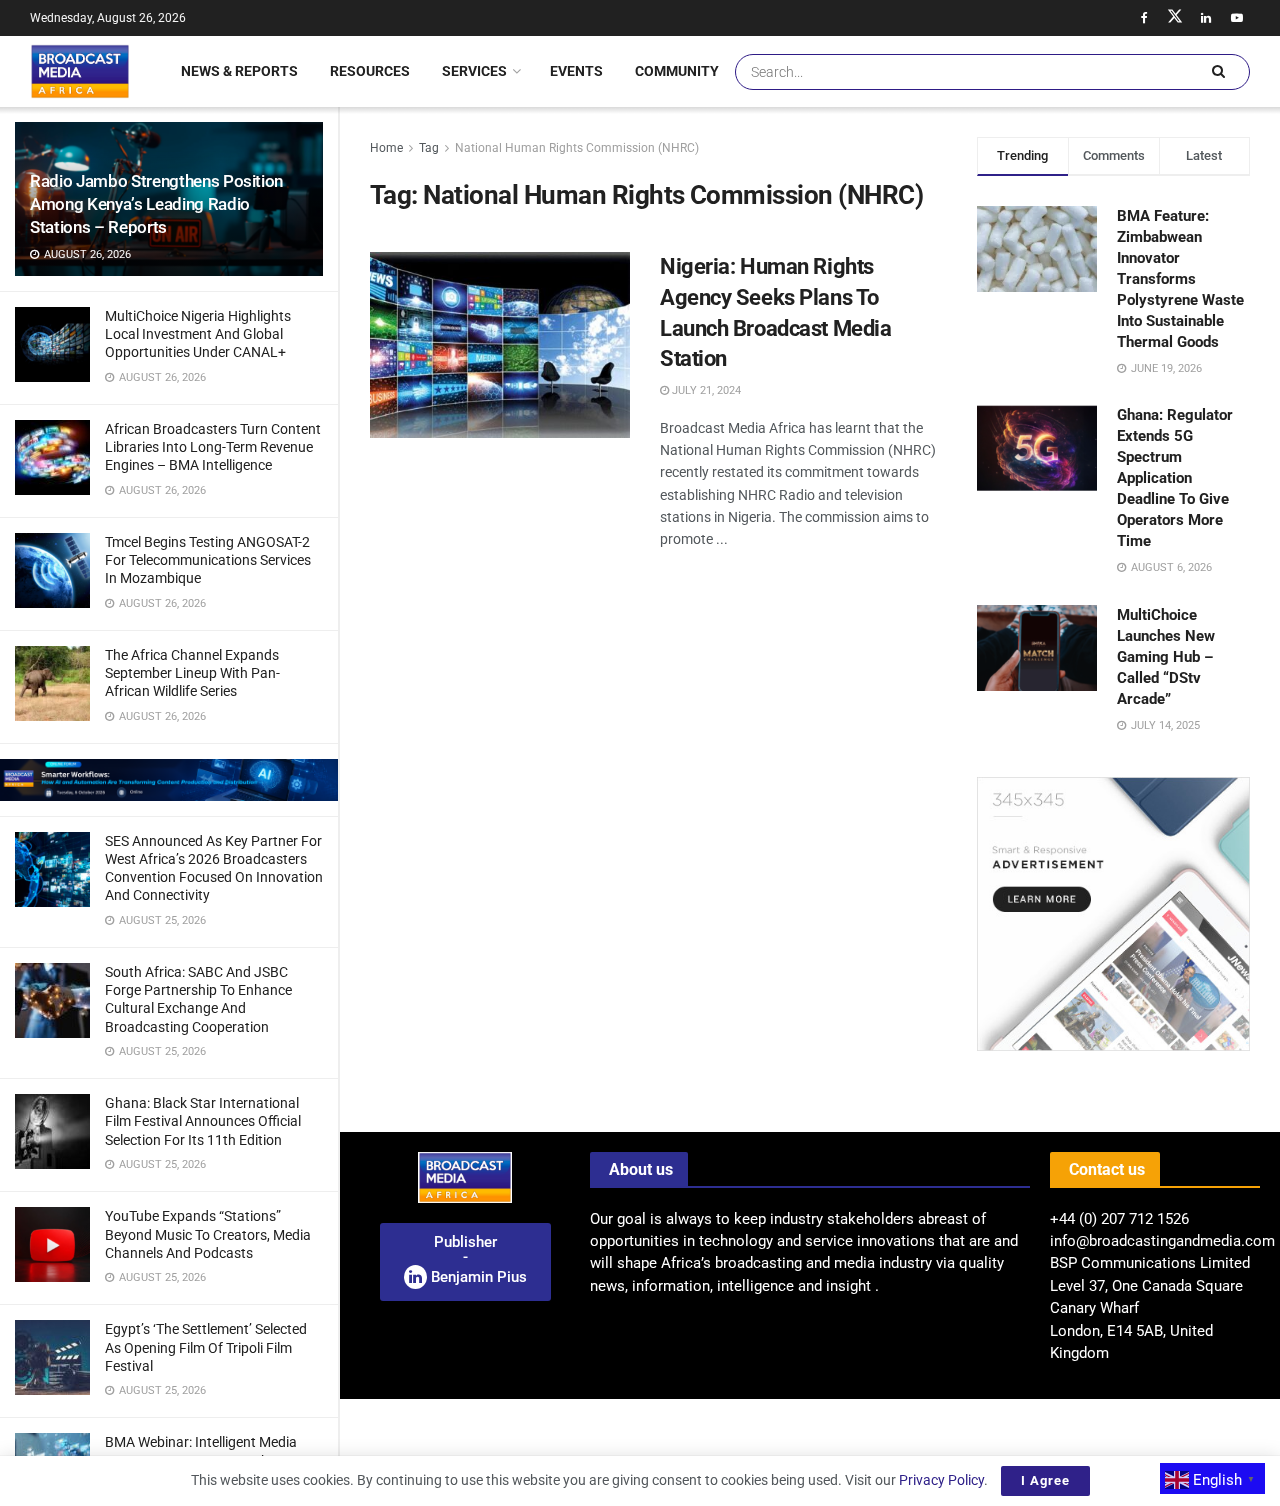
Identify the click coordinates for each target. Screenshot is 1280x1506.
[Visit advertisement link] (169, 780)
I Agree (1045, 1480)
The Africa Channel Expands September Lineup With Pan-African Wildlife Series (192, 673)
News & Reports (239, 71)
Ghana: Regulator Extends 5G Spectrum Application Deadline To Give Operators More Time (1175, 478)
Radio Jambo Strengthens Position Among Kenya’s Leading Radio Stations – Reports (156, 204)
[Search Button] (1218, 72)
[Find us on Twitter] (1175, 18)
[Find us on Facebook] (1144, 18)
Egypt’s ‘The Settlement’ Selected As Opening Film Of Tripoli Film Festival (206, 1347)
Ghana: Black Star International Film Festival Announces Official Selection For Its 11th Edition (203, 1121)
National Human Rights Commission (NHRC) (577, 148)
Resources (370, 71)
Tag (429, 148)
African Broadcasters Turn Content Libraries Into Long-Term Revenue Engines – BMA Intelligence (213, 447)
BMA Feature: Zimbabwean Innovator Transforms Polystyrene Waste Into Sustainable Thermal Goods (1180, 279)
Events (576, 71)
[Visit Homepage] (80, 71)
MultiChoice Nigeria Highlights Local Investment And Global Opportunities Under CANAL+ (198, 334)
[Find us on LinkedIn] (1206, 18)
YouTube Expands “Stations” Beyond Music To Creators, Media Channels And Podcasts (208, 1234)
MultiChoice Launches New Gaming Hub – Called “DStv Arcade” (1166, 657)
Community (677, 71)
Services (474, 71)
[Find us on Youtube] (1237, 18)
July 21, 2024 (705, 390)
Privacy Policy (941, 1480)
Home (386, 148)
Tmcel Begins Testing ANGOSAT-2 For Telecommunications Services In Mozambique (208, 560)
